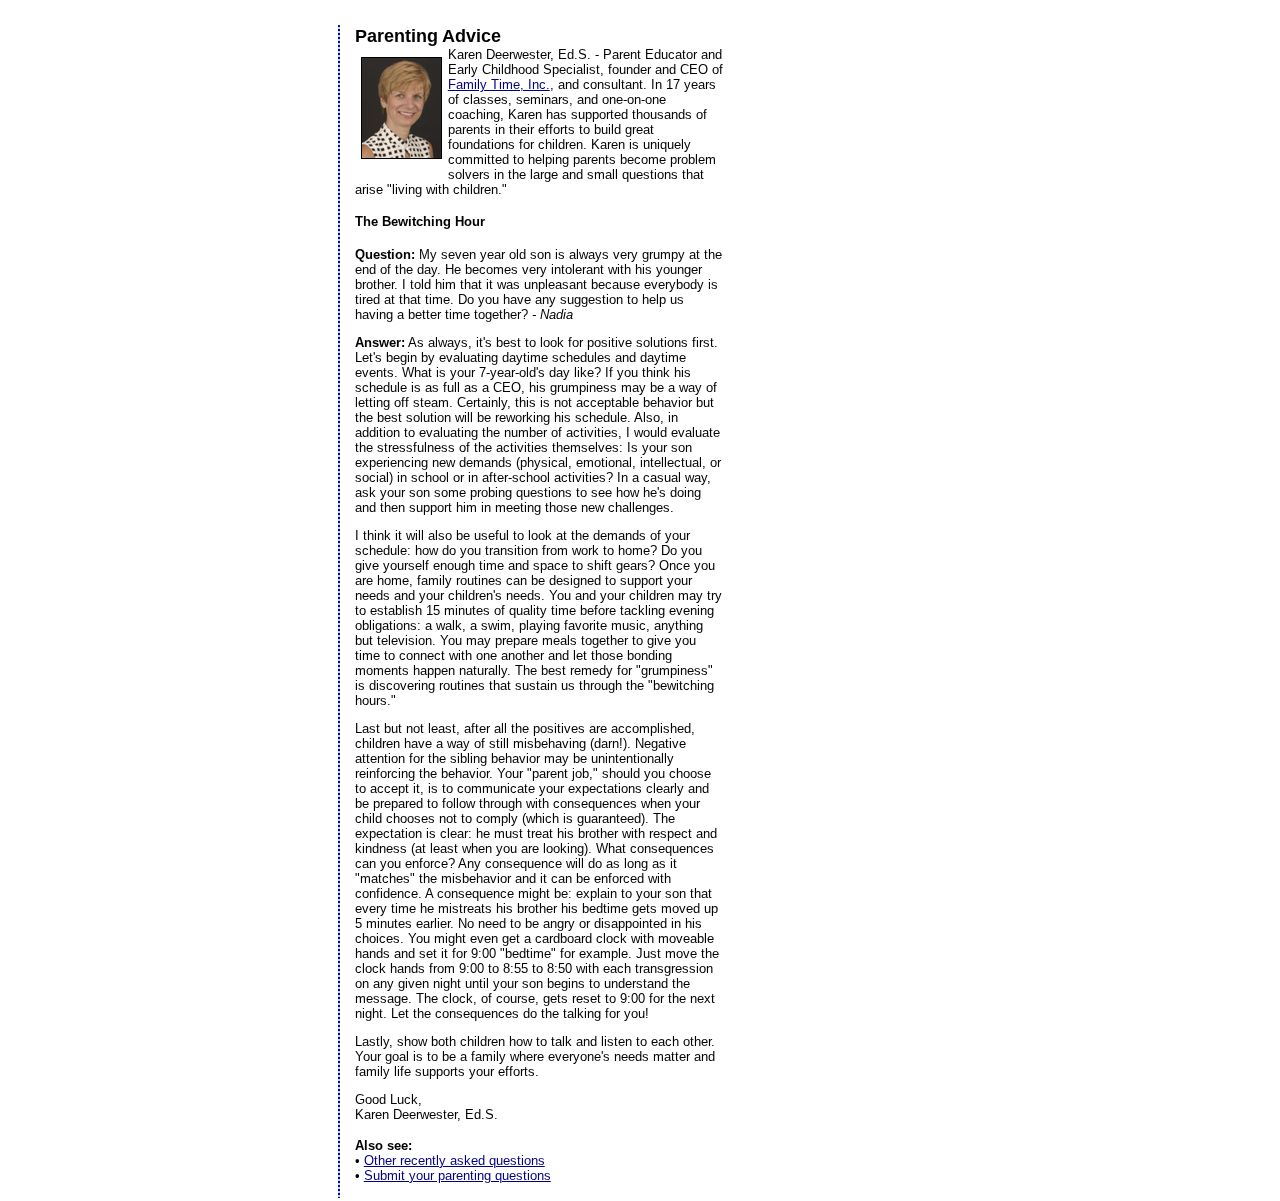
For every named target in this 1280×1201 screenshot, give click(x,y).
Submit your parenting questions (457, 1175)
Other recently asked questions (454, 1160)
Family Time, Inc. (499, 84)
